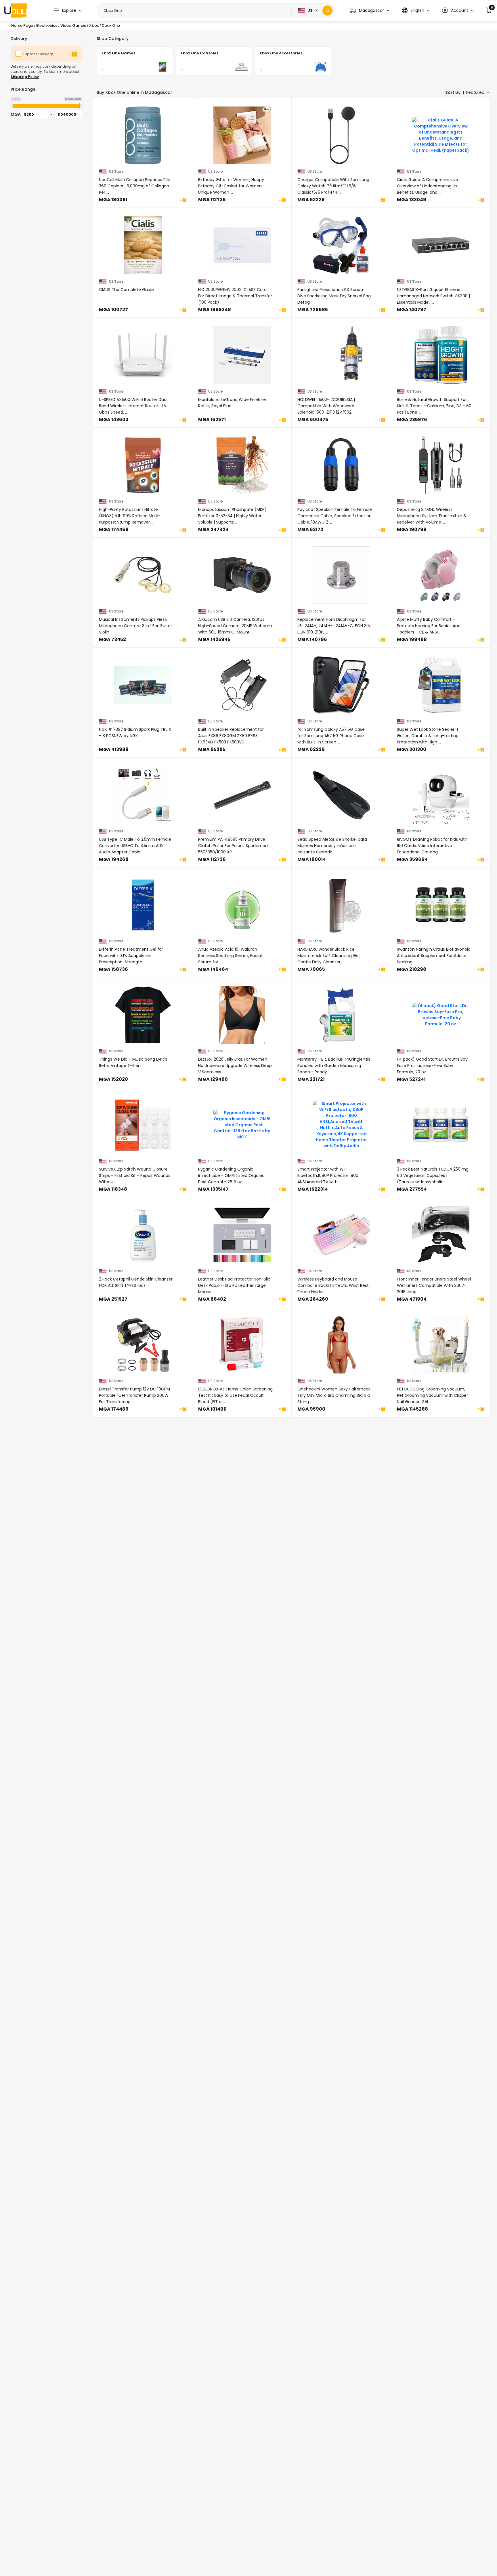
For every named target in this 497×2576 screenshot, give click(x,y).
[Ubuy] (16, 10)
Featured (475, 92)
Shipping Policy (25, 77)
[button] (370, 11)
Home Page (22, 25)
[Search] (327, 11)
